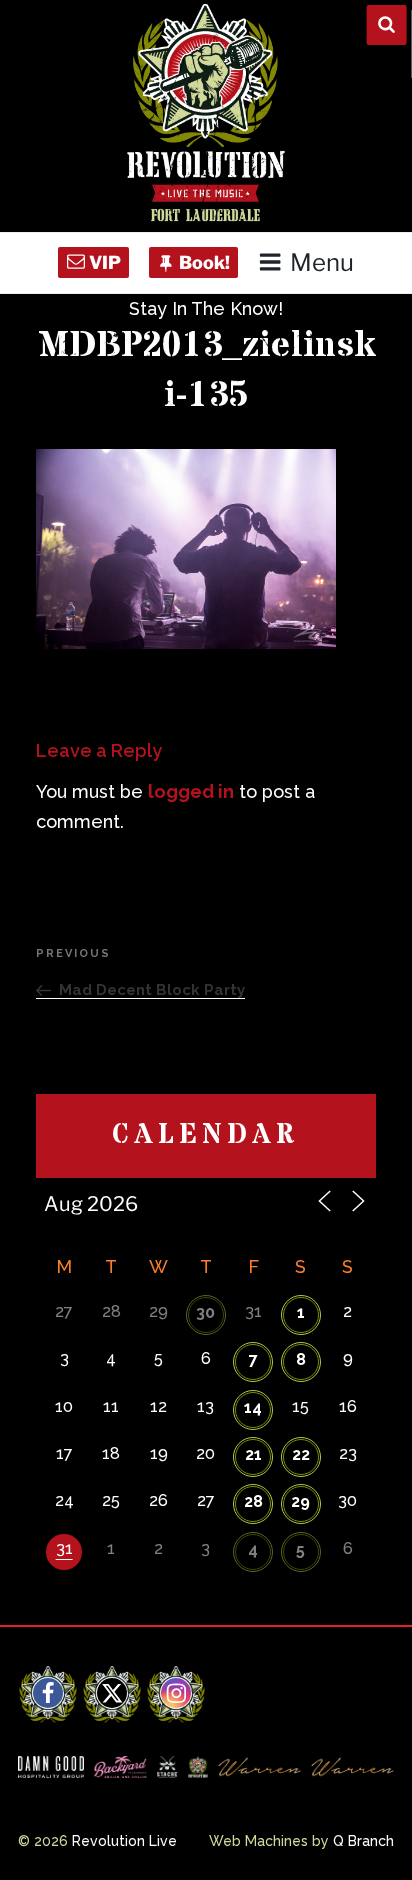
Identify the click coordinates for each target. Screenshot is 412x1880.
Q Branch (363, 1841)
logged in (191, 791)
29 (300, 1501)
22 (301, 1454)
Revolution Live (124, 1841)
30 (205, 1312)
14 (253, 1407)
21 (253, 1454)
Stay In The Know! (206, 308)
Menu (321, 262)
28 (253, 1501)
